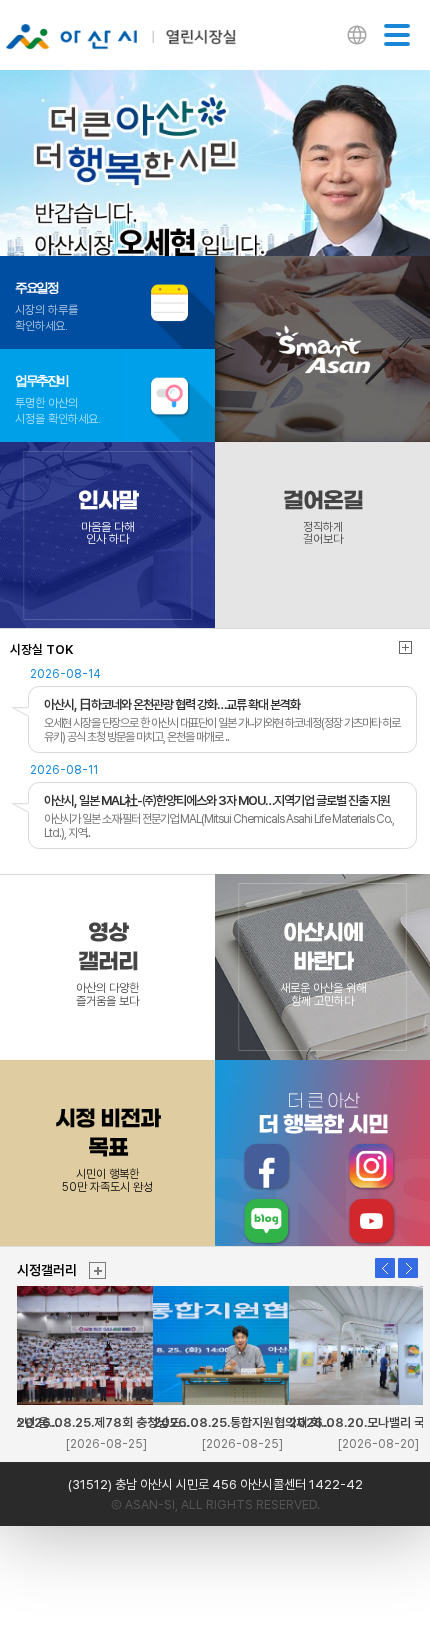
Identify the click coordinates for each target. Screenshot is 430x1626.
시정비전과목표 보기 (107, 1153)
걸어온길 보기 (322, 535)
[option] (215, 177)
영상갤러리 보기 (107, 967)
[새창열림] (267, 1167)
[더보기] (97, 1270)
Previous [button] (385, 1268)
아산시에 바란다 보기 (322, 967)
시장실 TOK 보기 (405, 647)
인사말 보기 (107, 535)
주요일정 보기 (107, 302)
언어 (357, 37)
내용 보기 (213, 710)
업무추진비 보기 (107, 395)
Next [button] (408, 1268)
